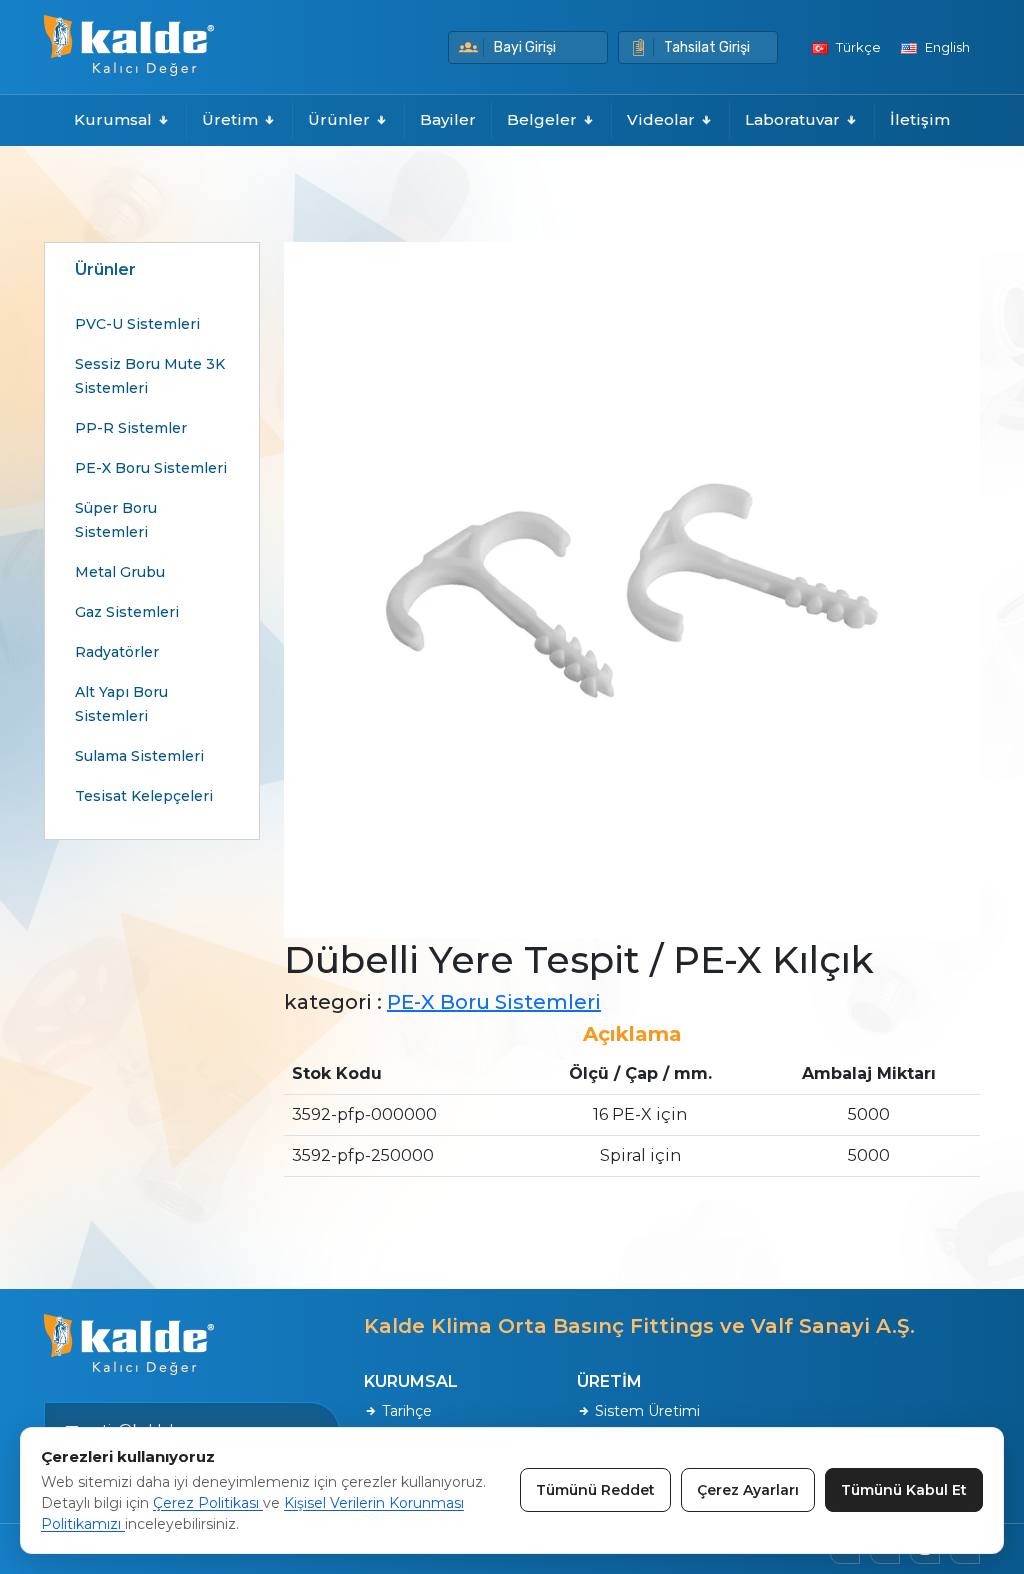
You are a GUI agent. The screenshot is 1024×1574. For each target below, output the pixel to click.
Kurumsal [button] (115, 119)
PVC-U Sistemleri (137, 324)
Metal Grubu (120, 572)
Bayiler (448, 119)
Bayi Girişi (525, 47)
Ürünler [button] (341, 119)
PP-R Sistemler (131, 428)
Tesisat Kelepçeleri (144, 796)
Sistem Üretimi (645, 1411)
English (946, 47)
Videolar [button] (663, 119)
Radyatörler (117, 652)
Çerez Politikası (208, 1503)
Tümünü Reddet (595, 1490)
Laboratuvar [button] (794, 119)
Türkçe (857, 47)
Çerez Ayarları (748, 1490)
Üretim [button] (232, 119)
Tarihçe (405, 1411)
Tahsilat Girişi (707, 47)
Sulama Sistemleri (139, 756)
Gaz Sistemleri (127, 612)
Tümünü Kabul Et (904, 1490)
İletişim (920, 119)
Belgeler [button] (544, 119)
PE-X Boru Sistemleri (151, 468)
